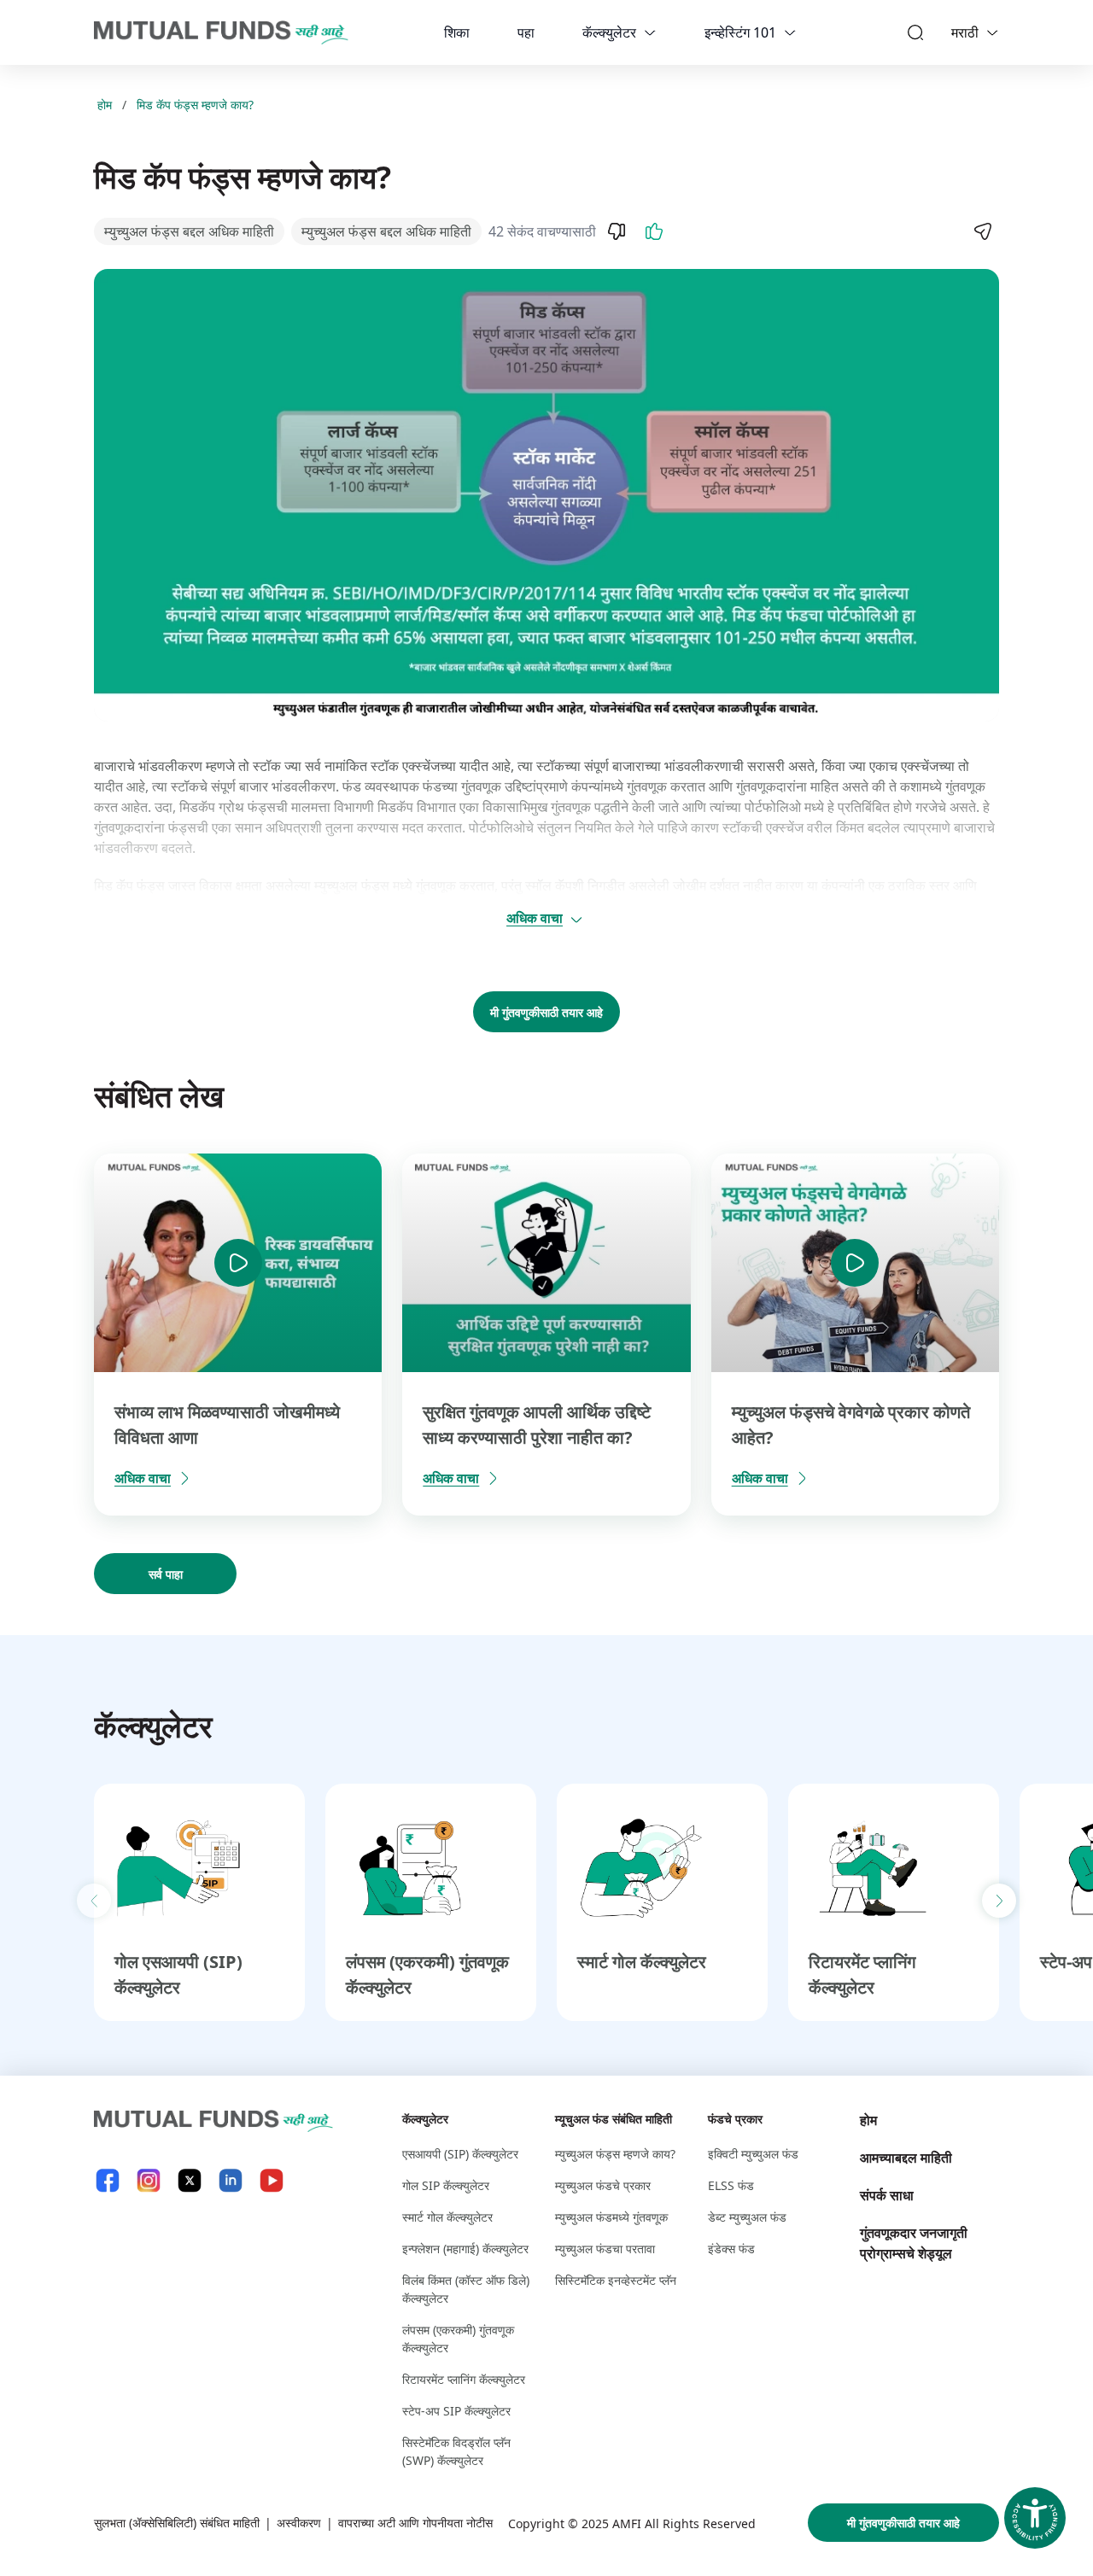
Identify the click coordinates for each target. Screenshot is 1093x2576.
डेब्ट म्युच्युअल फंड (747, 2217)
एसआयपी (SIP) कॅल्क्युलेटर (460, 2154)
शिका (457, 32)
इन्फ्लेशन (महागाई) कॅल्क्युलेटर (465, 2249)
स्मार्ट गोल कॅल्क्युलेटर (642, 1962)
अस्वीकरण (299, 2523)
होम (105, 105)
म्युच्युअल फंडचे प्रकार (603, 2185)
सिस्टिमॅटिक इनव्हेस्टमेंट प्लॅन (616, 2280)
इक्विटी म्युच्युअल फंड (753, 2154)
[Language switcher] (992, 32)
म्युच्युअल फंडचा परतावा (605, 2249)
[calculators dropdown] (650, 32)
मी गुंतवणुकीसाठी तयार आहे (546, 1012)
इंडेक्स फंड (731, 2249)
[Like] (654, 231)
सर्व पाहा (166, 1574)
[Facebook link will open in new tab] (108, 2180)
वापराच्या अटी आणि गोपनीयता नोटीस (415, 2523)
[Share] (982, 231)
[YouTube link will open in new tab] (272, 2180)
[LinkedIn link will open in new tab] (231, 2180)
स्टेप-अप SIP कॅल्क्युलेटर (456, 2411)
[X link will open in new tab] (190, 2180)
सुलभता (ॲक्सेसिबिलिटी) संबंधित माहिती (177, 2523)
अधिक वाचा (535, 918)
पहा (526, 32)
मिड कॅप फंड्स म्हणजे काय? (195, 105)
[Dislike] (617, 231)
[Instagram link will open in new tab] (149, 2180)
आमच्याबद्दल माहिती (906, 2158)
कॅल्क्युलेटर (609, 32)
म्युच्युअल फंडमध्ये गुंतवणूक (611, 2217)
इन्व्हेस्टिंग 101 (740, 32)
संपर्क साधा (887, 2195)
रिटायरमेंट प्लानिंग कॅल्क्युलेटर (464, 2379)
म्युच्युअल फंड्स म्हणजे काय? (615, 2154)
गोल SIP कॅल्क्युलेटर (446, 2185)
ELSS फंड (731, 2185)
